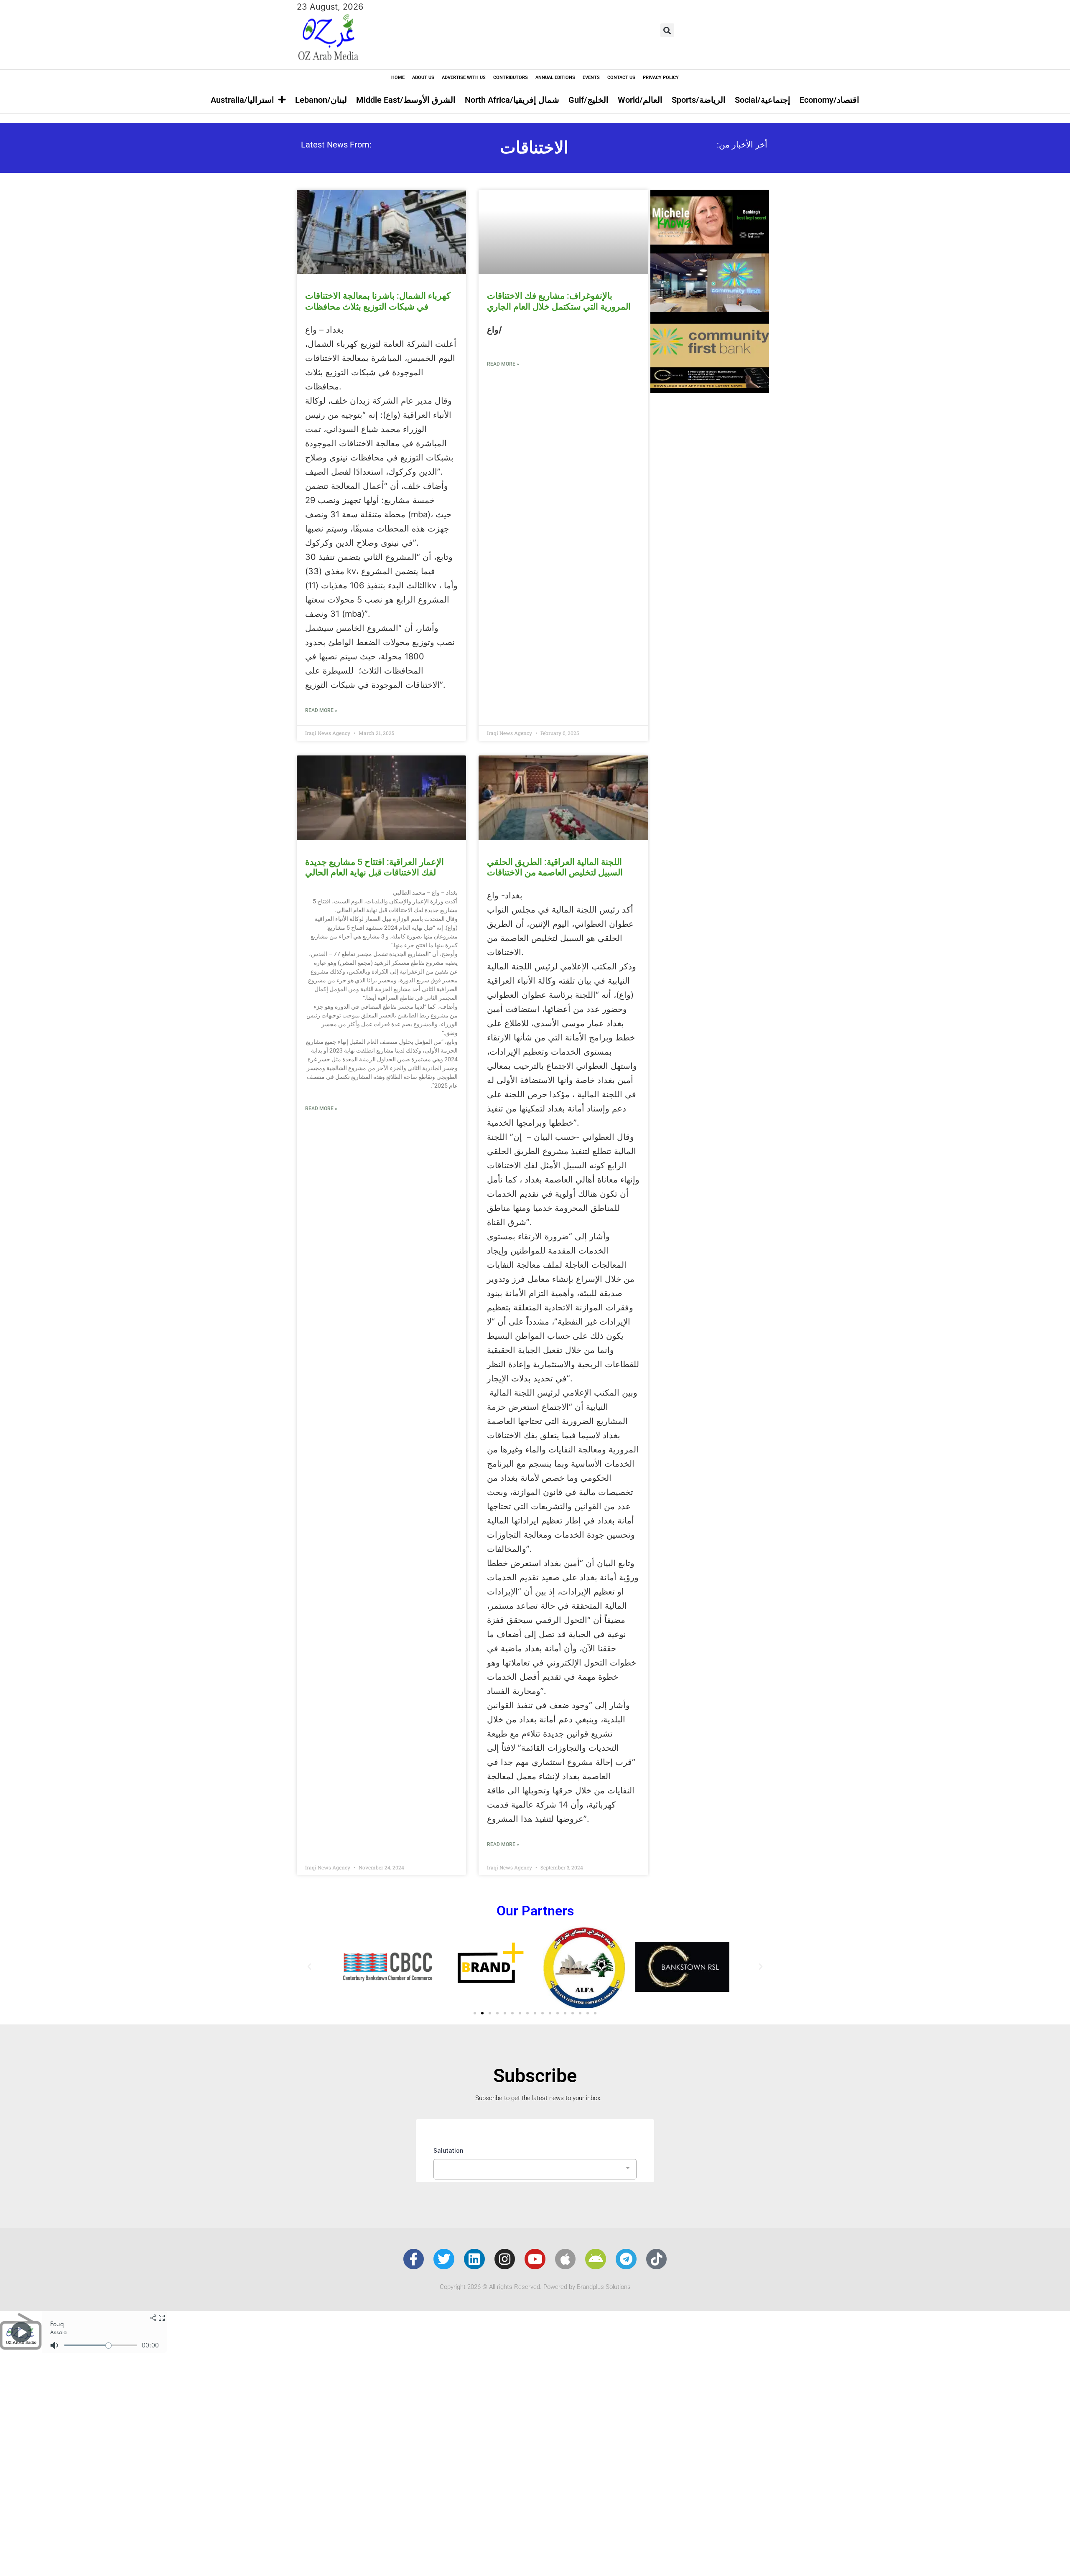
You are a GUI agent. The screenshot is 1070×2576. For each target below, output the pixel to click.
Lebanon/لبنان (321, 100)
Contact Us (621, 78)
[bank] (710, 390)
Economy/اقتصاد (829, 100)
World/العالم (640, 100)
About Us (423, 78)
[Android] (596, 2259)
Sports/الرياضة (699, 100)
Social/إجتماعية (763, 100)
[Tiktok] (657, 2259)
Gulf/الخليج (588, 100)
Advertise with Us (464, 78)
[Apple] (566, 2259)
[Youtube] (535, 2259)
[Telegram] (626, 2259)
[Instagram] (505, 2259)
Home (398, 78)
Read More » (321, 710)
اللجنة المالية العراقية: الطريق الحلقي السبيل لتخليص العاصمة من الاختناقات (555, 867)
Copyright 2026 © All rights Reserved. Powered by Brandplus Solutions (535, 2287)
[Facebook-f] (414, 2259)
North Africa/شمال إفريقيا (512, 100)
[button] (667, 30)
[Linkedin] (474, 2259)
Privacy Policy (661, 78)
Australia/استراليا (242, 100)
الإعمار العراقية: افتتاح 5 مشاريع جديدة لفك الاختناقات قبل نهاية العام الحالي (374, 867)
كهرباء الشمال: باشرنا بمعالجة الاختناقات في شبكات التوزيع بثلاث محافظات (378, 301)
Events (591, 78)
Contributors (511, 78)
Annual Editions (555, 78)
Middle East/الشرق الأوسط (406, 100)
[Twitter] (444, 2259)
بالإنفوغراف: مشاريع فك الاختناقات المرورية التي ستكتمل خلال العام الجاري (559, 301)
